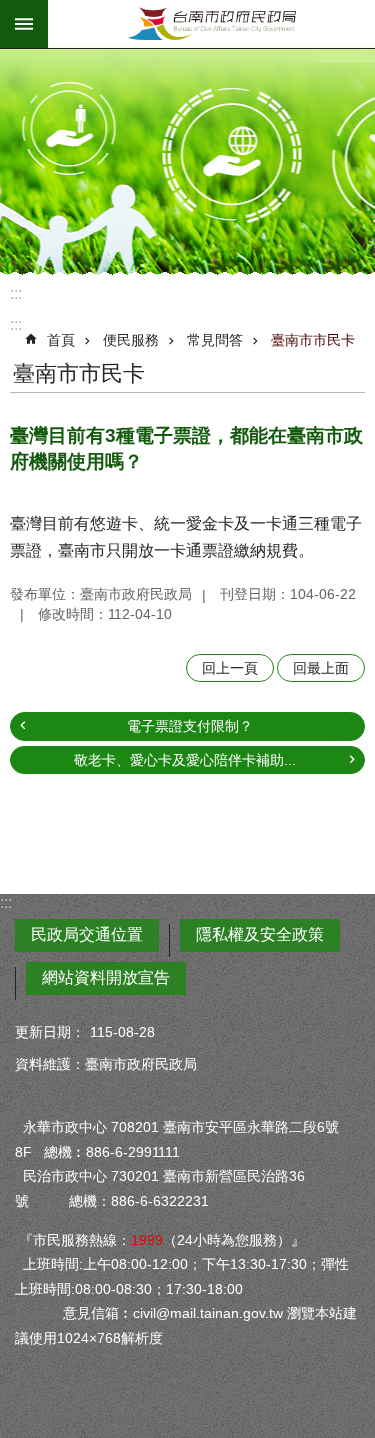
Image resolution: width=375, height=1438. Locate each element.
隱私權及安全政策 (260, 934)
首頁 (61, 340)
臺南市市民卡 (313, 340)
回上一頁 (230, 668)
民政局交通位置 (87, 934)
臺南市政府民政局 (211, 24)
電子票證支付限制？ (190, 726)
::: (16, 293)
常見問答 (215, 340)
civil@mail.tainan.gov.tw (208, 1313)
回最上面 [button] (321, 668)
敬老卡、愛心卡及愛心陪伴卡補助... (185, 760)
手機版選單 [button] (24, 24)
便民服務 (131, 340)
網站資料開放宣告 (106, 977)
